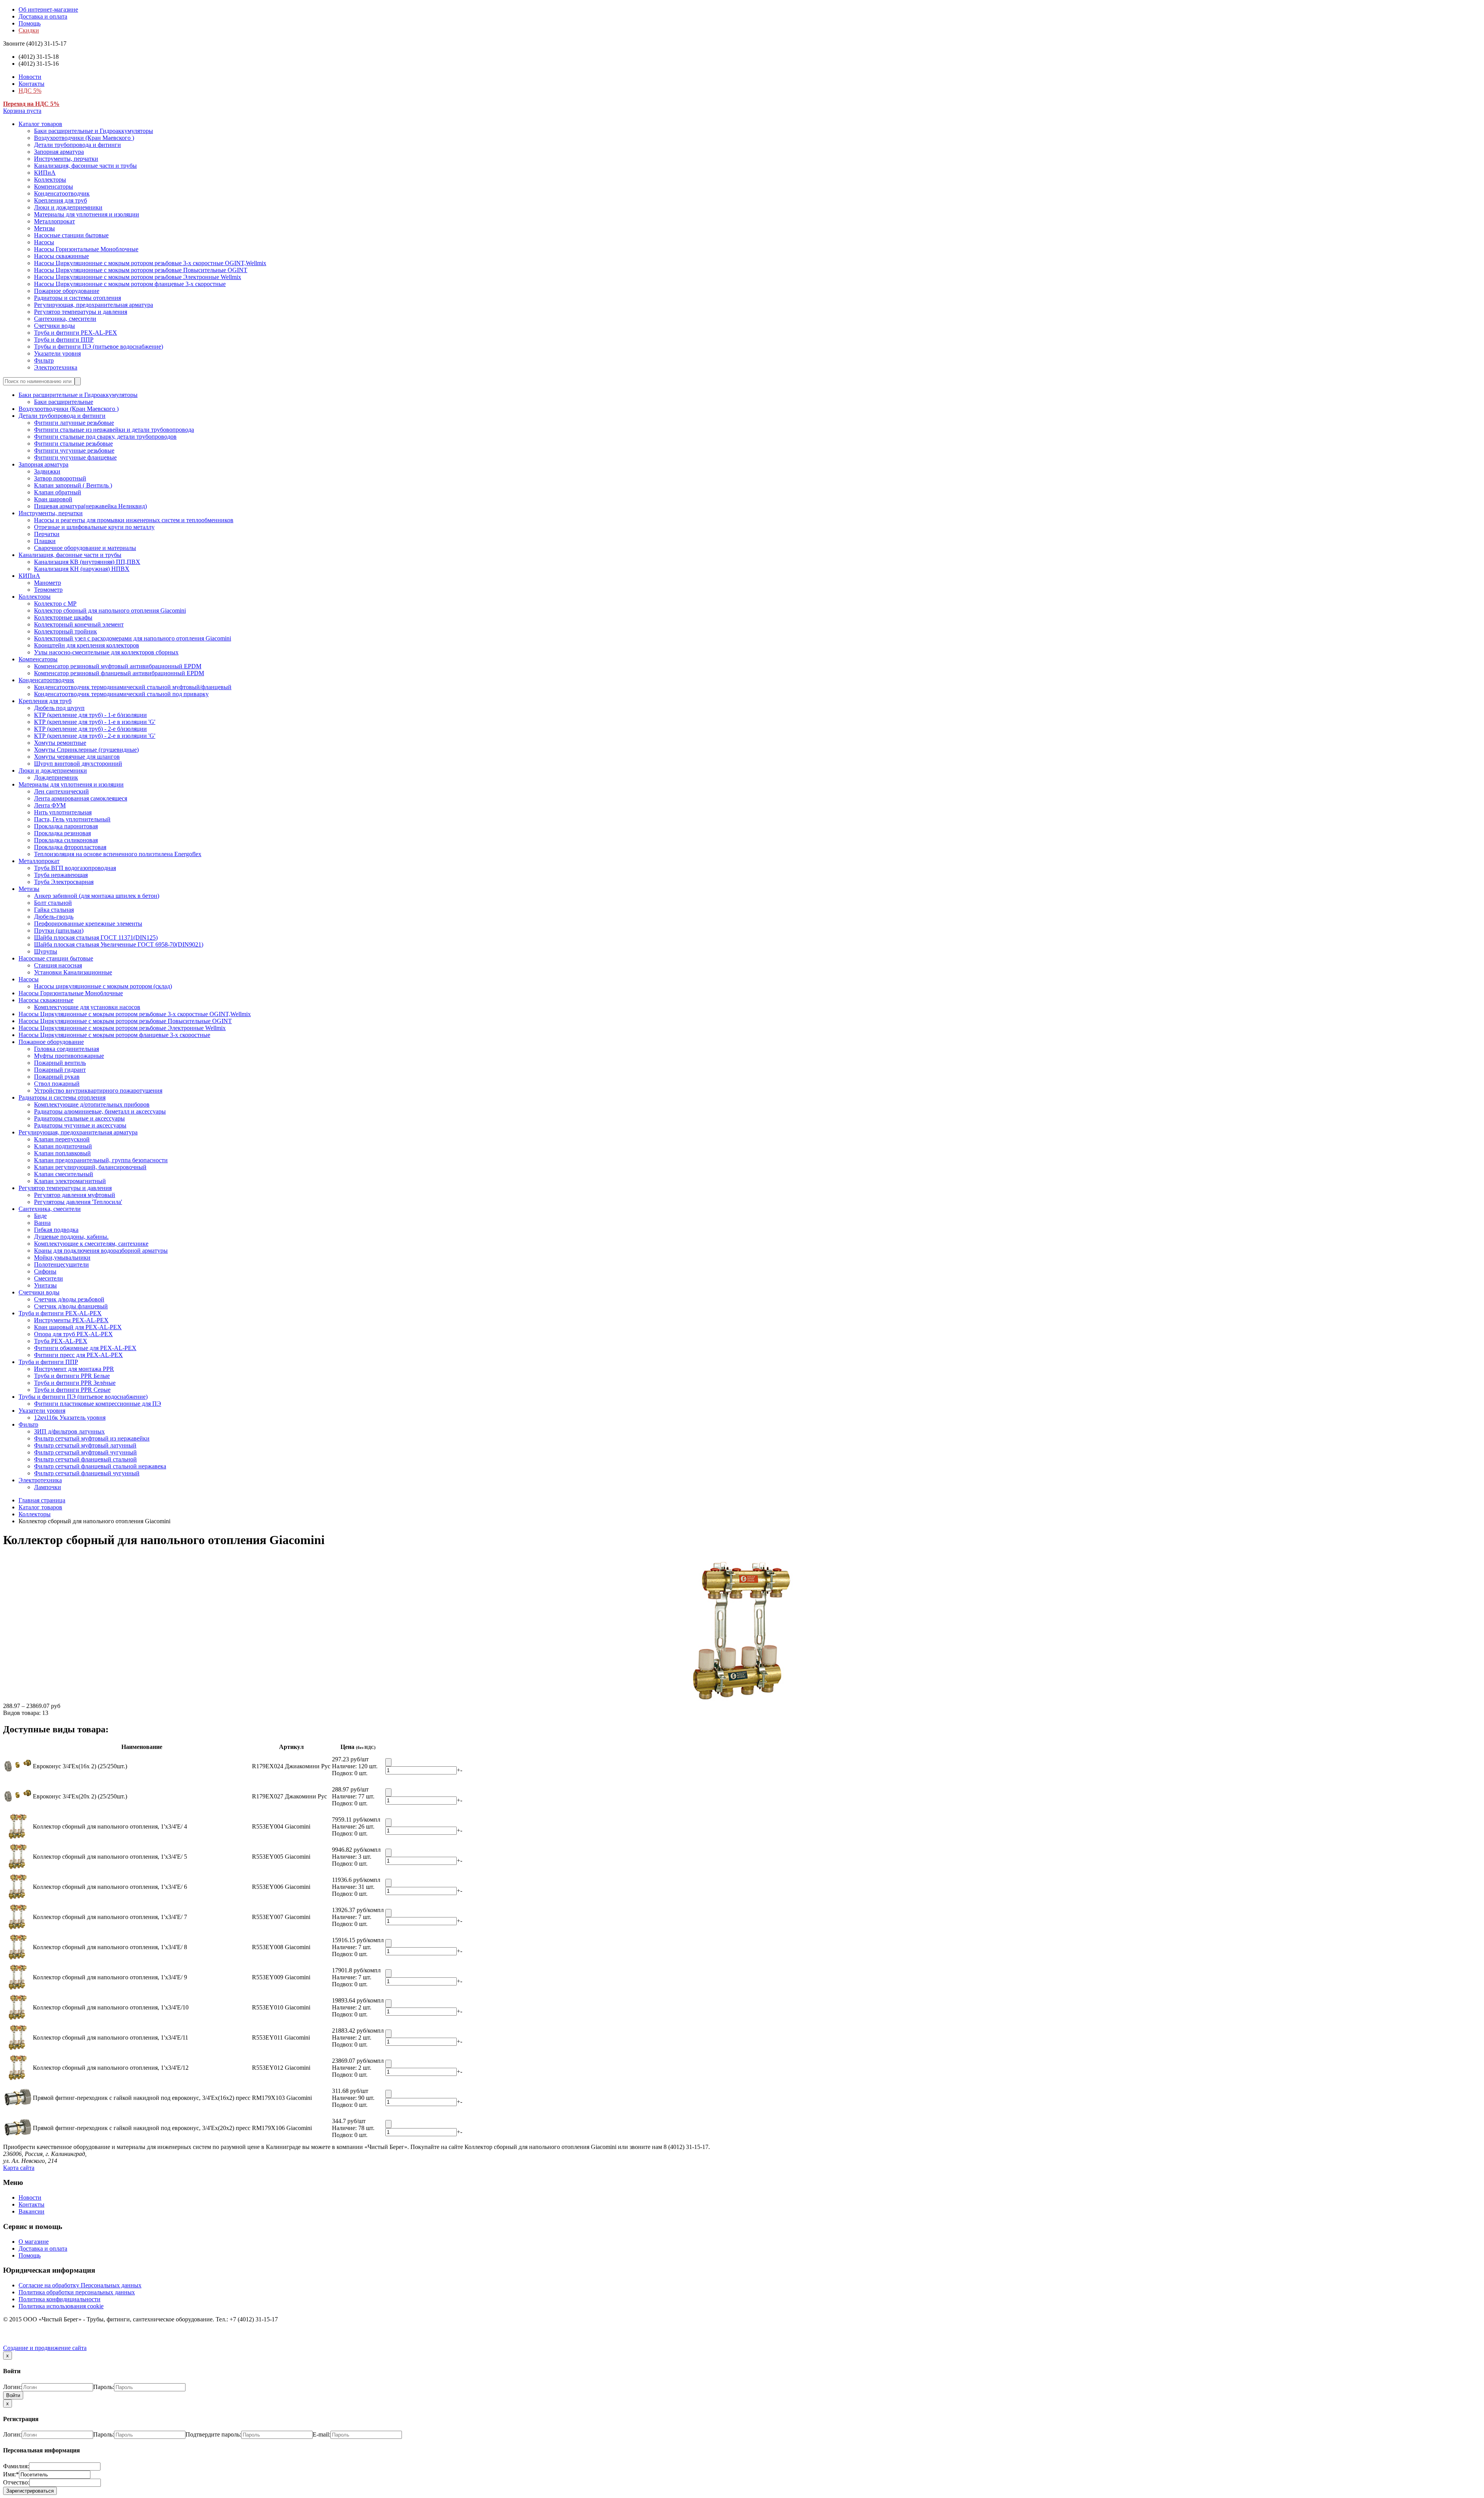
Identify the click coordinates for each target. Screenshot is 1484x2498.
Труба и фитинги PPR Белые (72, 1376)
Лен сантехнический (61, 791)
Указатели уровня (57, 353)
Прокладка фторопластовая (70, 847)
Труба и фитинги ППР (64, 340)
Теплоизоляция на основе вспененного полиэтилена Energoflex (118, 854)
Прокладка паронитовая (66, 826)
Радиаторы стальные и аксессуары (79, 1118)
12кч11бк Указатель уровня (70, 1418)
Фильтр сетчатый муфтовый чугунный (85, 1452)
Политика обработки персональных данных (77, 2292)
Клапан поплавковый (62, 1153)
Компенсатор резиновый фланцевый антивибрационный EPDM (119, 673)
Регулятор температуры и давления (81, 312)
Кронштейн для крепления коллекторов (87, 645)
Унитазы (45, 1285)
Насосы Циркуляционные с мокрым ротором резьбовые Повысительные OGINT (141, 270)
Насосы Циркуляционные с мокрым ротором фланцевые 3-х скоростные (130, 284)
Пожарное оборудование (67, 291)
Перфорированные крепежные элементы (88, 924)
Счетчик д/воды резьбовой (69, 1299)
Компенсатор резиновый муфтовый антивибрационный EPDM (118, 666)
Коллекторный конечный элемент (79, 624)
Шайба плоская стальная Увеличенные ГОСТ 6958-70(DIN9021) (119, 944)
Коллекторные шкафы (63, 617)
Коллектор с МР (55, 604)
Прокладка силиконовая (66, 840)
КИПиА (45, 173)
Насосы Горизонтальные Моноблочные (86, 249)
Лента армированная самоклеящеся (81, 798)
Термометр (48, 590)
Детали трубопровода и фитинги (77, 145)
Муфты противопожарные (69, 1056)
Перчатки (47, 534)
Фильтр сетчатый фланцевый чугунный (87, 1473)
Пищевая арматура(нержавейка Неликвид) (90, 506)
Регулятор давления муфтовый (75, 1195)
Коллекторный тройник (66, 631)
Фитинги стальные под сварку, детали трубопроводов (105, 437)
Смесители (49, 1278)
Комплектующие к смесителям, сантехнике (91, 1244)
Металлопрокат (54, 221)
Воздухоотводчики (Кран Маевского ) (84, 138)
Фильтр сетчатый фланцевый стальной (85, 1459)
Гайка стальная (54, 910)
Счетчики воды (54, 326)
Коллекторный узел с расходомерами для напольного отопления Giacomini (133, 638)
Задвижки (47, 471)
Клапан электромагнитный (70, 1181)
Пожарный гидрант (60, 1070)
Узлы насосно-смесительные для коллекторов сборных (106, 652)
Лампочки (48, 1487)
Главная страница (42, 1500)
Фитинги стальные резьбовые (73, 444)
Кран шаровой (53, 499)
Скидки (29, 30)
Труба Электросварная (64, 882)
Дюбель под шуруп (59, 708)
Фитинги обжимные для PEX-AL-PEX (85, 1348)
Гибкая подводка (56, 1230)
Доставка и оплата (43, 16)
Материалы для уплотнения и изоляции (87, 214)
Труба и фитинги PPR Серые (72, 1390)
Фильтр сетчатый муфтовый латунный (85, 1445)
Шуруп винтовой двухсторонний (78, 764)
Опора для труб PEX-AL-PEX (73, 1334)
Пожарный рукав (57, 1077)
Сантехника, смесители (65, 319)
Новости (30, 77)
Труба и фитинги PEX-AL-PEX (76, 333)
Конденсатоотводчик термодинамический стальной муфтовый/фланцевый (133, 687)
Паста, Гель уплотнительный (72, 819)
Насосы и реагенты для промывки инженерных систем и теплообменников (134, 520)
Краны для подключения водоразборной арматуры (101, 1251)
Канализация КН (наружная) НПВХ (82, 569)
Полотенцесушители (61, 1264)
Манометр (48, 583)
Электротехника (56, 367)
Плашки (45, 541)
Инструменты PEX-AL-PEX (71, 1320)
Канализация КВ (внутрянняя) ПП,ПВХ (87, 562)
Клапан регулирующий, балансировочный (90, 1167)
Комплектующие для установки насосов (87, 1007)
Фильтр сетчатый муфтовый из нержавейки (92, 1438)
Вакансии (31, 2211)
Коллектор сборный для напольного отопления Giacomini (110, 610)
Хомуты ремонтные (60, 743)
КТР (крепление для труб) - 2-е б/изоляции (90, 729)
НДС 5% (30, 91)
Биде (40, 1216)
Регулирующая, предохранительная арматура (94, 305)
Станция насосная (58, 965)
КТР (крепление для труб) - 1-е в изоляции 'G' (95, 722)
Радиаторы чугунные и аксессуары (80, 1125)
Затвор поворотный (60, 478)
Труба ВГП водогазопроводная (75, 868)
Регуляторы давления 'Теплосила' (78, 1202)
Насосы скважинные (61, 256)
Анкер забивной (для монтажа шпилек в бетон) (97, 896)
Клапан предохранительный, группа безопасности (101, 1160)
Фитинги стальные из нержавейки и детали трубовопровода (114, 430)
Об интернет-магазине (48, 9)
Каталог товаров (40, 124)
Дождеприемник (56, 777)
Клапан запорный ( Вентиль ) (73, 485)
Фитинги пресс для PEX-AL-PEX (78, 1355)
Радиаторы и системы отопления (77, 298)
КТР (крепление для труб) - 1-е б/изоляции (90, 715)
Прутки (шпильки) (59, 931)
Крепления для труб (60, 200)
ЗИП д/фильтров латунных (69, 1431)
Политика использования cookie (61, 2306)
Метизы (44, 228)
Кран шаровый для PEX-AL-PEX (78, 1327)
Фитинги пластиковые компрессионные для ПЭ (98, 1404)
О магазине (34, 2242)
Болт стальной (53, 903)
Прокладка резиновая (62, 833)
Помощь (30, 23)
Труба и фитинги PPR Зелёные (75, 1383)
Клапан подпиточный (63, 1146)
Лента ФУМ (50, 805)
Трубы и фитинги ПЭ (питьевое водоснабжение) (99, 347)
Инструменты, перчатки (66, 159)
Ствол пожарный (57, 1084)
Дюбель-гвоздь (54, 917)
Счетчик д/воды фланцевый (71, 1306)
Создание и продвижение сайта (45, 2348)
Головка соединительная (66, 1049)
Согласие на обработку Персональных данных (80, 2285)
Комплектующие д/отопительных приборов (92, 1104)
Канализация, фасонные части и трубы (85, 166)
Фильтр (44, 360)
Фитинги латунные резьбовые (74, 423)
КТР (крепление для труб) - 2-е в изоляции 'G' (95, 736)
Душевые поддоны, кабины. (71, 1237)
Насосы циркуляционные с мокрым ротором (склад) (103, 986)
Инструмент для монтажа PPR (74, 1369)
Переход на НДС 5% (31, 104)
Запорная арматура (59, 152)
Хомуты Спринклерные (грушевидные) (86, 750)
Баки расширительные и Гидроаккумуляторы (94, 131)
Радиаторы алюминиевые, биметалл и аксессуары (100, 1111)
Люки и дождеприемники (68, 207)
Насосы (44, 242)
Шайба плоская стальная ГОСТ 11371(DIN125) (96, 937)
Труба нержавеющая (61, 875)
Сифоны (45, 1271)
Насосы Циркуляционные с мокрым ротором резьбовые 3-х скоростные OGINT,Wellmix (150, 263)
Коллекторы (50, 180)
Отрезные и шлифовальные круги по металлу (94, 527)
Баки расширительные (64, 402)
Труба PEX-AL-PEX (61, 1341)
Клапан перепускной (62, 1139)
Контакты (31, 84)
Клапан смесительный (64, 1174)
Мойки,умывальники (62, 1258)
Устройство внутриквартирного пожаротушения (98, 1091)
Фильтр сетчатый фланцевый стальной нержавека (100, 1466)
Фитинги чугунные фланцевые (75, 457)
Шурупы (46, 951)
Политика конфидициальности (60, 2299)
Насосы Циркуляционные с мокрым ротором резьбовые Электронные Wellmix (138, 277)
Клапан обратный (58, 492)
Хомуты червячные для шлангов (77, 757)
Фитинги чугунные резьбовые (74, 450)
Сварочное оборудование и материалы (85, 548)
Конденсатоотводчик (62, 193)
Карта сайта (19, 2168)
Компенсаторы (54, 186)
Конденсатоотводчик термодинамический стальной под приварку (121, 694)
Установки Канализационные (73, 972)
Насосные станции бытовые (71, 235)
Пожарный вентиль (60, 1063)
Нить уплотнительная (63, 812)
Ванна (42, 1223)
